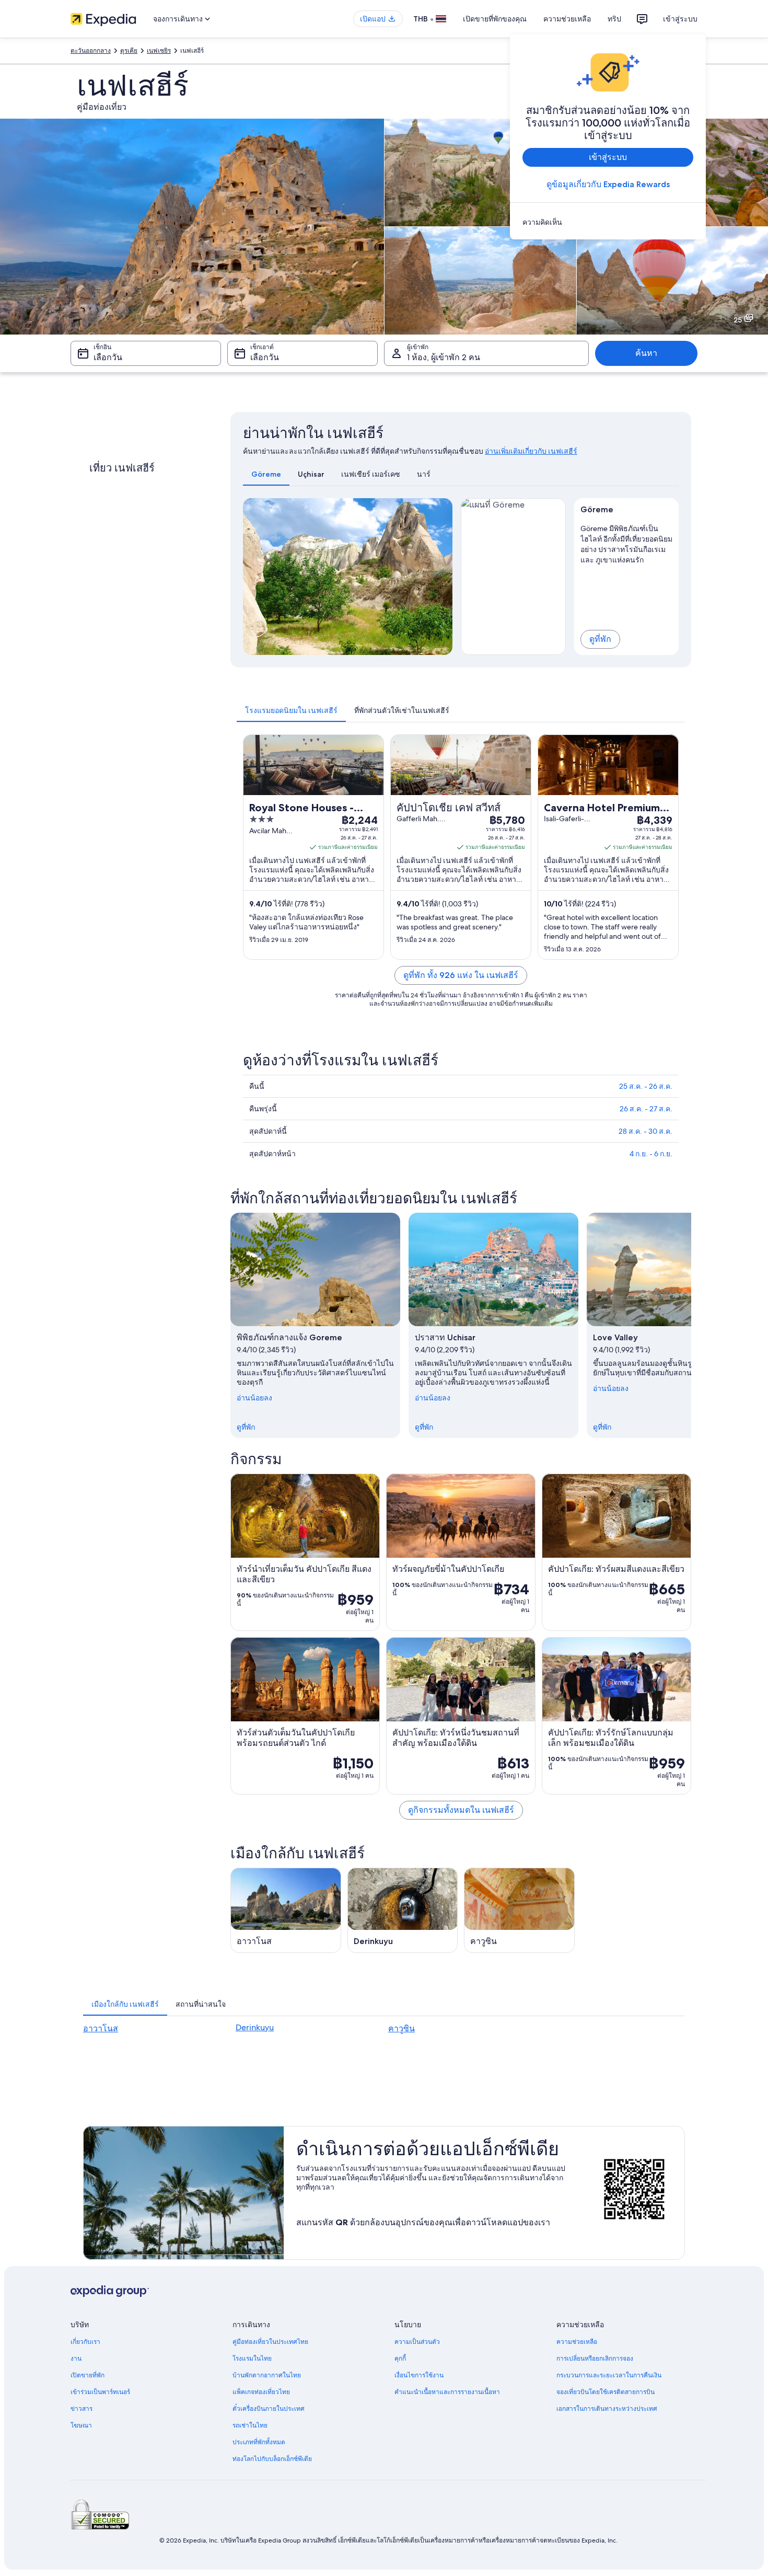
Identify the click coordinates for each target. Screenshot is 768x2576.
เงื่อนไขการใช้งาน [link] (419, 2375)
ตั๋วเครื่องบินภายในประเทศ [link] (269, 2409)
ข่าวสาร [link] (82, 2409)
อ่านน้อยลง (254, 1398)
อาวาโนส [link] (101, 2028)
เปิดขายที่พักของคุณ (495, 19)
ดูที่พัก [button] (600, 639)
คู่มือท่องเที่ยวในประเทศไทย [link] (270, 2342)
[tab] (266, 474)
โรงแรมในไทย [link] (252, 2359)
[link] (608, 222)
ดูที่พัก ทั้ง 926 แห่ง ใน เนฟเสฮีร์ (461, 975)
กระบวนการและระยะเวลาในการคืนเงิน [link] (609, 2375)
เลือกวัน (108, 357)
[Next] (440, 577)
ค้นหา (646, 353)
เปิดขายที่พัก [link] (88, 2375)
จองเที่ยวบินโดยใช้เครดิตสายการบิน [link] (606, 2392)
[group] (627, 542)
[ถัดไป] (691, 1325)
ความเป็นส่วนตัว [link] (417, 2342)
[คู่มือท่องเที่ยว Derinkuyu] (403, 1910)
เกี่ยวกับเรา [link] (85, 2342)
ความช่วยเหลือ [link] (577, 2342)
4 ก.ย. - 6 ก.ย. (651, 1154)
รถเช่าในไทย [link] (250, 2425)
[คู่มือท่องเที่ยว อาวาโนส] (286, 1910)
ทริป (614, 19)
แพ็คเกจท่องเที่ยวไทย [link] (261, 2392)
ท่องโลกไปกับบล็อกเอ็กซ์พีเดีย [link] (272, 2459)
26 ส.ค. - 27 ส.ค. (646, 1109)
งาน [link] (76, 2359)
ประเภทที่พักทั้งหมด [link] (259, 2442)
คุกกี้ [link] (400, 2359)
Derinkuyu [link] (255, 2027)
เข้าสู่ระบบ (680, 19)
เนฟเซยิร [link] (159, 51)
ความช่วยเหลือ (567, 19)
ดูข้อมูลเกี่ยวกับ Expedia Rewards (608, 184)
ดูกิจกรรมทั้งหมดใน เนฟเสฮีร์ (461, 1810)
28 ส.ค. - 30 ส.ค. (645, 1131)
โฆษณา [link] (81, 2425)
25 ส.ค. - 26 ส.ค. (646, 1086)
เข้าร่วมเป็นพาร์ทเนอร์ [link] (100, 2392)
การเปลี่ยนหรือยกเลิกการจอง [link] (595, 2359)
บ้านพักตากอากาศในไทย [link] (267, 2375)
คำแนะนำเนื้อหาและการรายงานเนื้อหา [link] (447, 2392)
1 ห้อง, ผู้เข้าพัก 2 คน (444, 357)
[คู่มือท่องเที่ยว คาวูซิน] (519, 1910)
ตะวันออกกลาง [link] (91, 51)
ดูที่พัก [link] (246, 1427)
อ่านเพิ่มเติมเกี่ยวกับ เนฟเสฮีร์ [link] (531, 451)
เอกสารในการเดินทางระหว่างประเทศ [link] (607, 2409)
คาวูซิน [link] (402, 2028)
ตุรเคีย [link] (129, 51)
